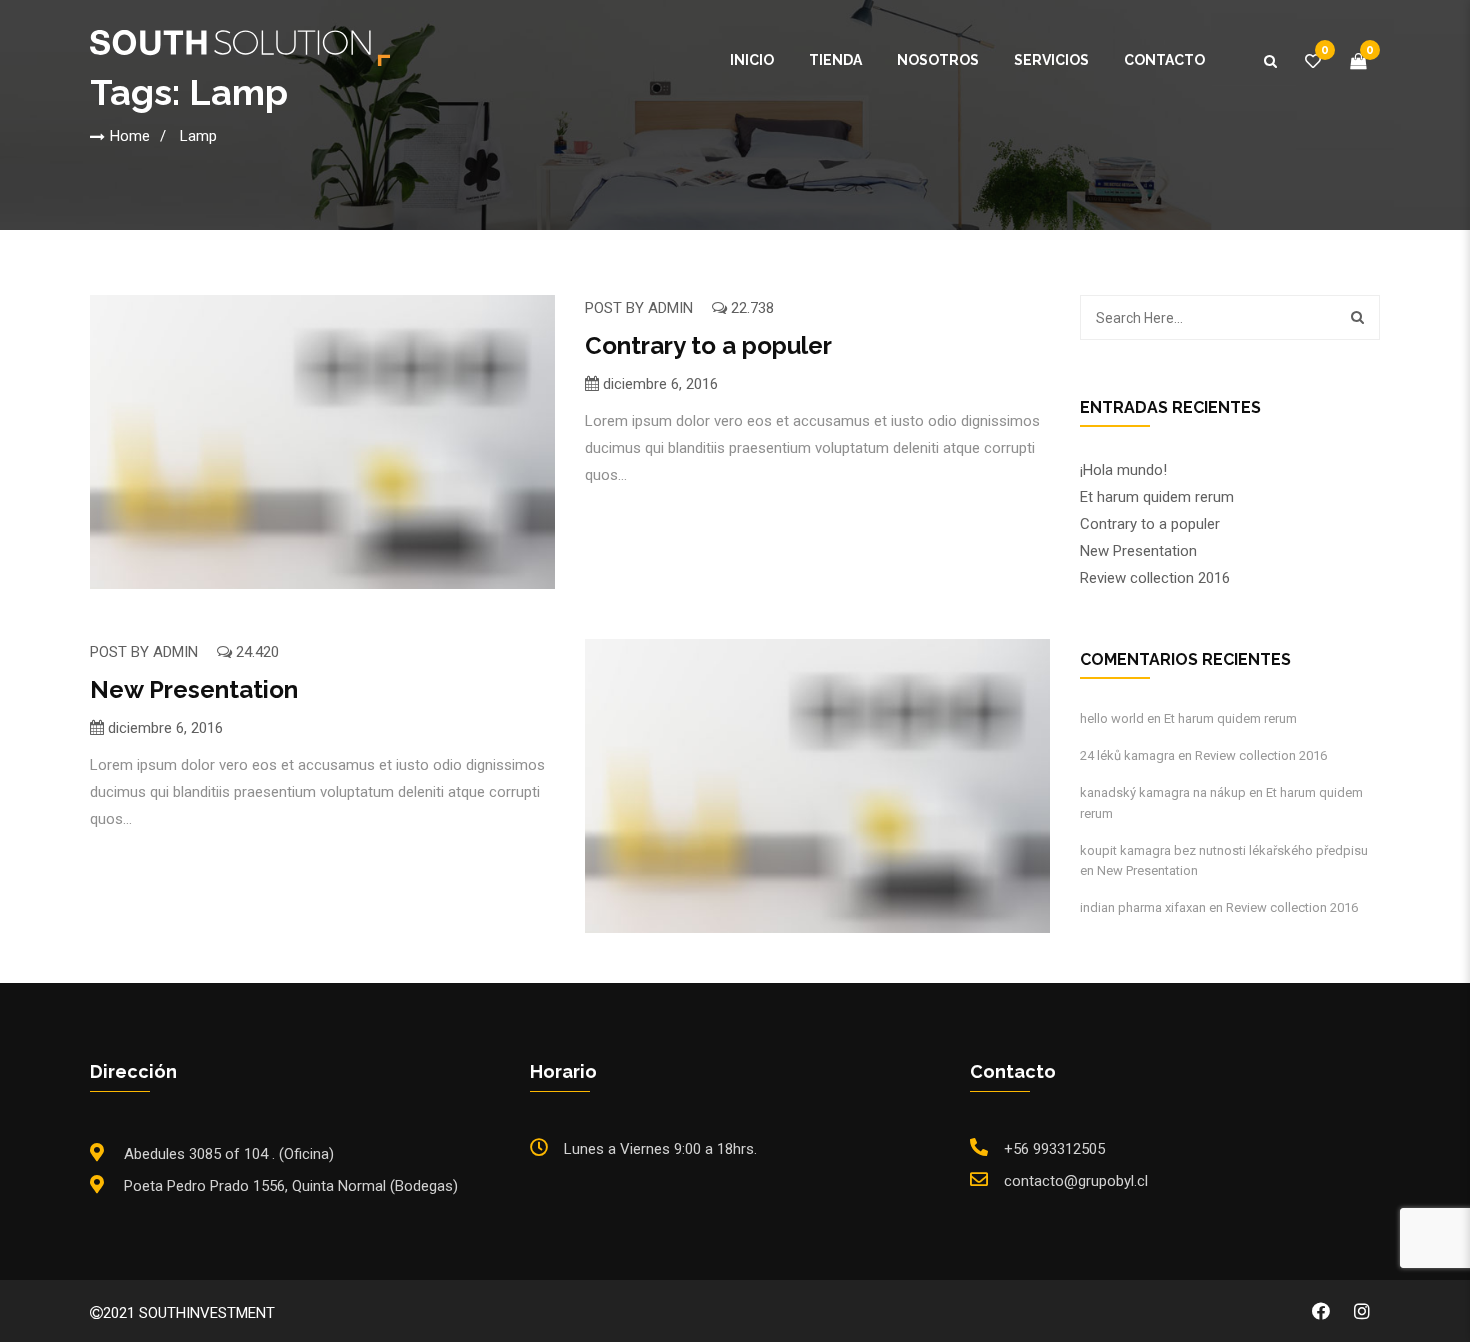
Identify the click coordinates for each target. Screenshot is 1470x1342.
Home (130, 136)
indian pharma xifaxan (1143, 907)
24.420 (255, 652)
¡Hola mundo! (1123, 470)
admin (670, 308)
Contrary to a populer (708, 345)
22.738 (750, 308)
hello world (1112, 718)
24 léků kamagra (1127, 755)
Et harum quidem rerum (1157, 497)
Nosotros (938, 60)
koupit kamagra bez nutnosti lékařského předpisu (1224, 850)
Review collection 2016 (1155, 578)
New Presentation (194, 689)
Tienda (835, 60)
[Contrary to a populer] (322, 442)
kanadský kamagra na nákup (1163, 792)
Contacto (1164, 60)
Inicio (752, 60)
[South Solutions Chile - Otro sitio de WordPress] (240, 47)
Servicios (1051, 60)
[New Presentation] (817, 786)
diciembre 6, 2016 (660, 384)
